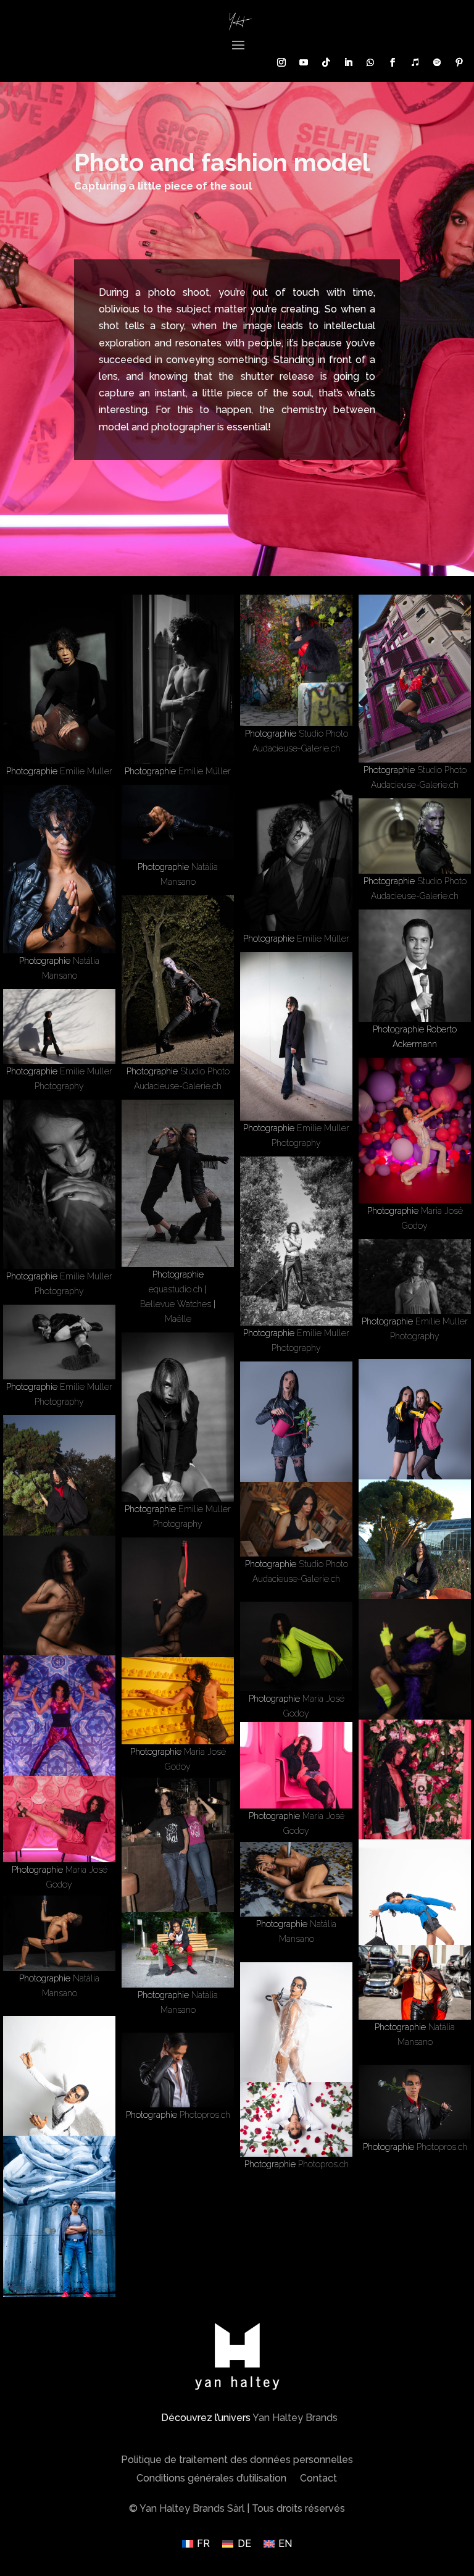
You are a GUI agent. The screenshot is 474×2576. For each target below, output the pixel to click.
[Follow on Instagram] (281, 62)
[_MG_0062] (415, 1277)
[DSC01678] (59, 1728)
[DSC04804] (59, 1608)
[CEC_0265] (415, 2102)
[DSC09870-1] (415, 1443)
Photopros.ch (205, 2115)
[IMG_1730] (415, 1131)
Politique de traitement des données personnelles (237, 2461)
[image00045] (178, 1183)
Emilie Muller (86, 771)
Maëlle (178, 1319)
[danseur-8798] (296, 1879)
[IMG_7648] (59, 1027)
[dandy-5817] (178, 1950)
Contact (318, 2479)
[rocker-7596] (59, 869)
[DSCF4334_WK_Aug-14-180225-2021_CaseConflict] (296, 1241)
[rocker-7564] (178, 822)
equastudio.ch (176, 1289)
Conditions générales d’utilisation (211, 2479)
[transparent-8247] (296, 2047)
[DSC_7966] (415, 1924)
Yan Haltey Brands (295, 2418)
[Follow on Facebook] (393, 62)
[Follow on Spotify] (437, 62)
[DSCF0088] (59, 679)
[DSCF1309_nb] (178, 1417)
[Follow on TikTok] (326, 62)
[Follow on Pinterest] (459, 62)
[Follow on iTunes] (415, 62)
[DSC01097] (178, 1862)
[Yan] (415, 966)
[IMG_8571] (296, 1036)
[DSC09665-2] (296, 1446)
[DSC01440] (178, 1701)
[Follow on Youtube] (304, 62)
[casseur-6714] (415, 1982)
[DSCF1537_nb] (59, 1342)
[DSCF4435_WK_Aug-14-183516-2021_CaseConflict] (59, 1184)
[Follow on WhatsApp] (370, 62)
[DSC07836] (415, 679)
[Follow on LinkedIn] (348, 62)
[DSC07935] (296, 1520)
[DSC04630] (415, 1678)
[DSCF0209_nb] (296, 847)
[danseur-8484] (59, 1933)
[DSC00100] (178, 979)
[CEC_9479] (296, 2119)
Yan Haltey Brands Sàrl (192, 2508)
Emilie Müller (205, 771)
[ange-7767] (59, 2100)
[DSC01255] (296, 1766)
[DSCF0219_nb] (178, 679)
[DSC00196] (415, 836)
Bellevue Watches (176, 1304)
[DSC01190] (59, 1819)
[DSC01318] (415, 1792)
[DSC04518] (296, 1646)
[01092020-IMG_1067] (59, 2220)
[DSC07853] (296, 660)
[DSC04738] (178, 1610)
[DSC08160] (59, 1499)
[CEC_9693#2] (178, 2070)
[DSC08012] (415, 1563)
